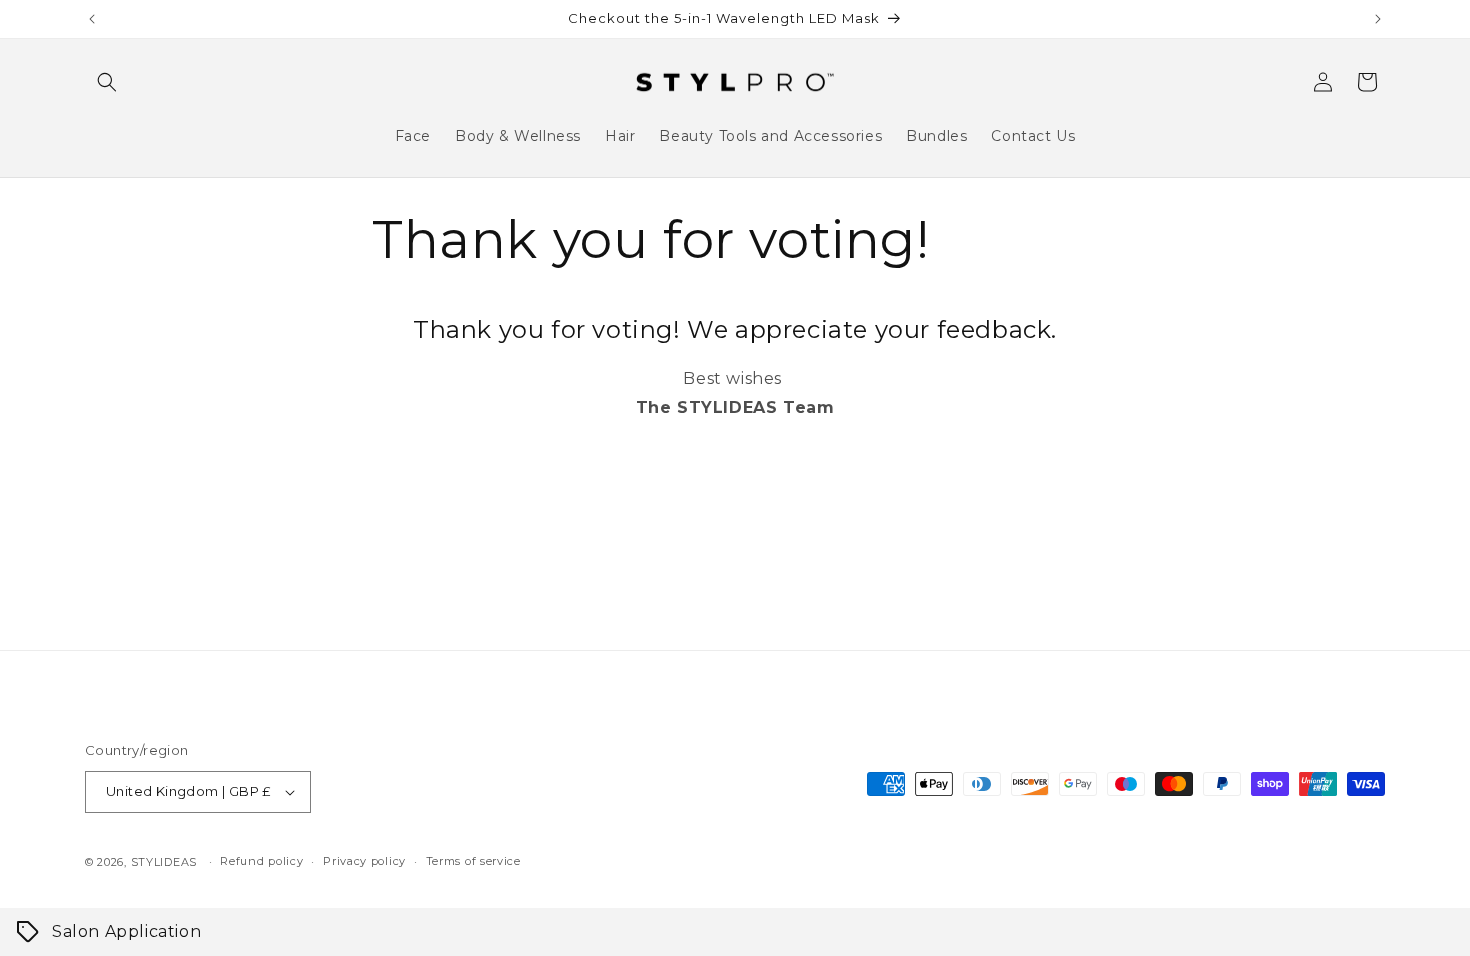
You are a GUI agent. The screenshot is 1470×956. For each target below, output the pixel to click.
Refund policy (261, 861)
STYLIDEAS (164, 862)
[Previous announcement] (92, 19)
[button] (107, 82)
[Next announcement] (1378, 19)
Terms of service (473, 861)
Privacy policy (364, 861)
